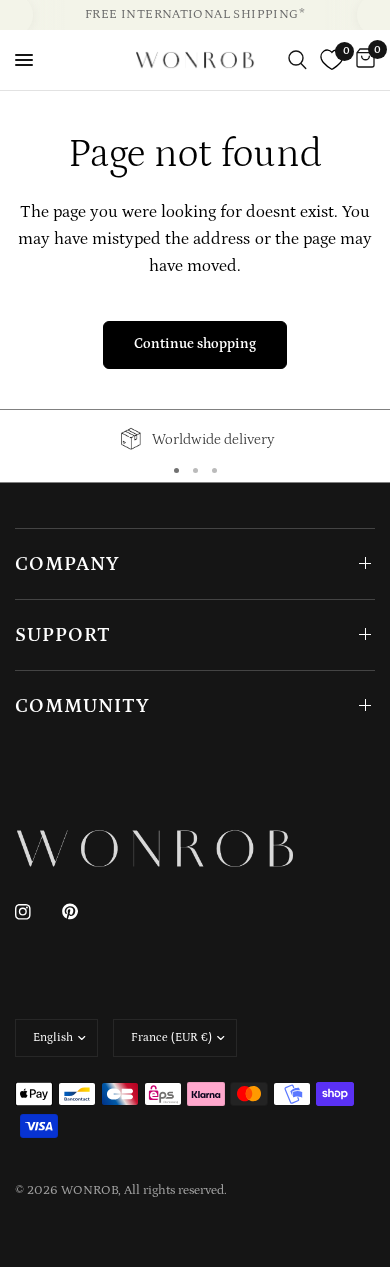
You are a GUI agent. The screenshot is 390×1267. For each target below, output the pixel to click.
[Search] (297, 60)
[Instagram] (37, 912)
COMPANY (67, 564)
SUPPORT (63, 635)
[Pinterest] (84, 912)
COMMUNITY (82, 706)
